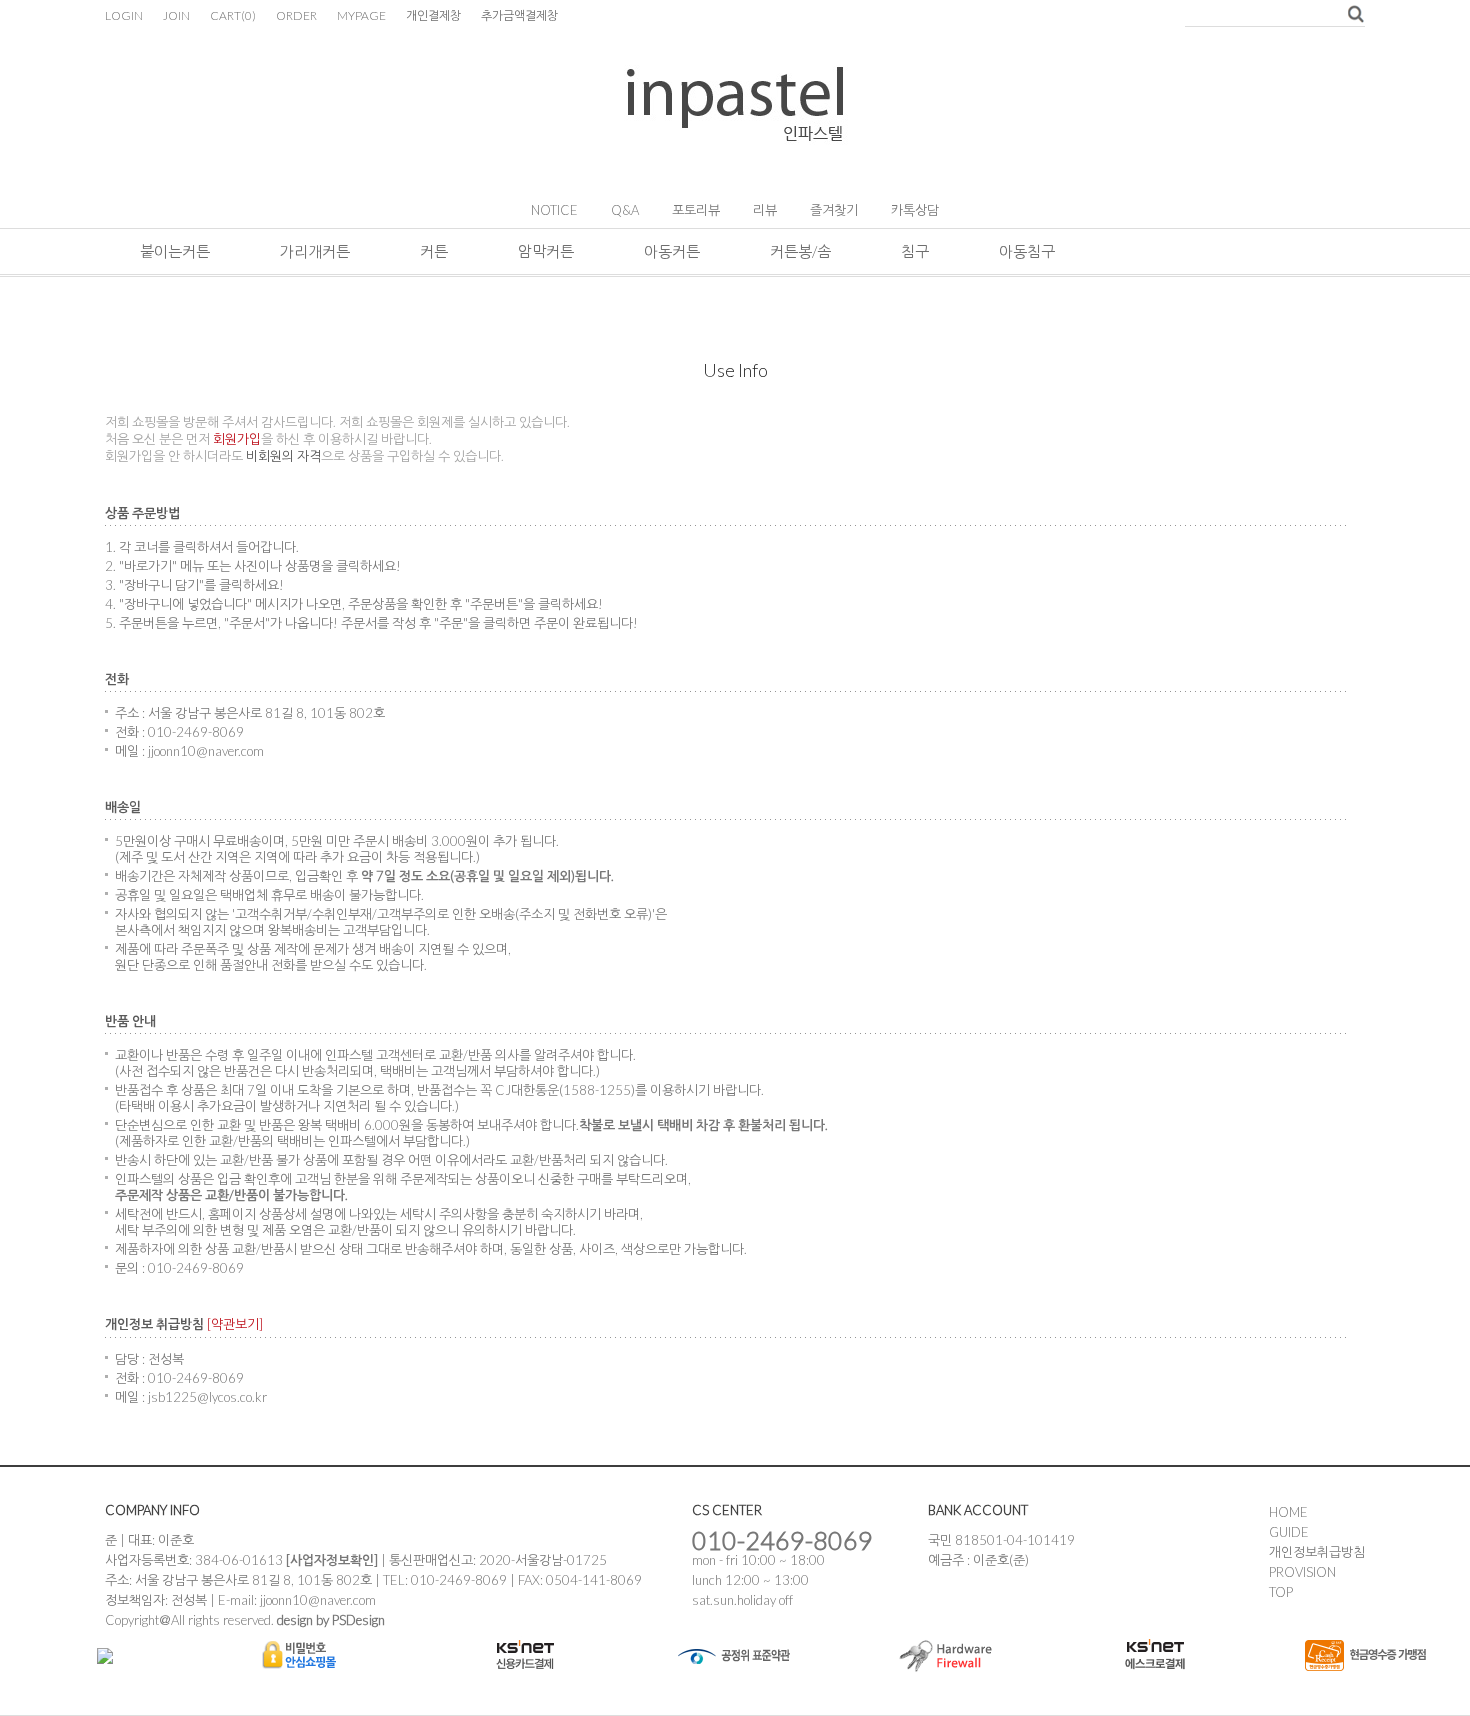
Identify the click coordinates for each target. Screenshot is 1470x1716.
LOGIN (124, 15)
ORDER (296, 15)
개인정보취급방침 (1317, 1552)
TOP (1281, 1592)
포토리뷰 (696, 210)
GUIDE (1289, 1532)
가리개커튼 (315, 251)
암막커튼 (546, 251)
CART (233, 15)
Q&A (625, 210)
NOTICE (554, 210)
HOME (1288, 1512)
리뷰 (765, 210)
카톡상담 (915, 210)
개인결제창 (433, 15)
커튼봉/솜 (800, 251)
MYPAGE (361, 15)
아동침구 (1027, 251)
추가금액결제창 (519, 15)
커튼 (434, 251)
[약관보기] (235, 1324)
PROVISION (1302, 1572)
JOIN (176, 15)
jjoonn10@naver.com (318, 1600)
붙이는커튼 (175, 251)
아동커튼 (672, 251)
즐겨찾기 (834, 210)
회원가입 (237, 439)
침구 (915, 251)
